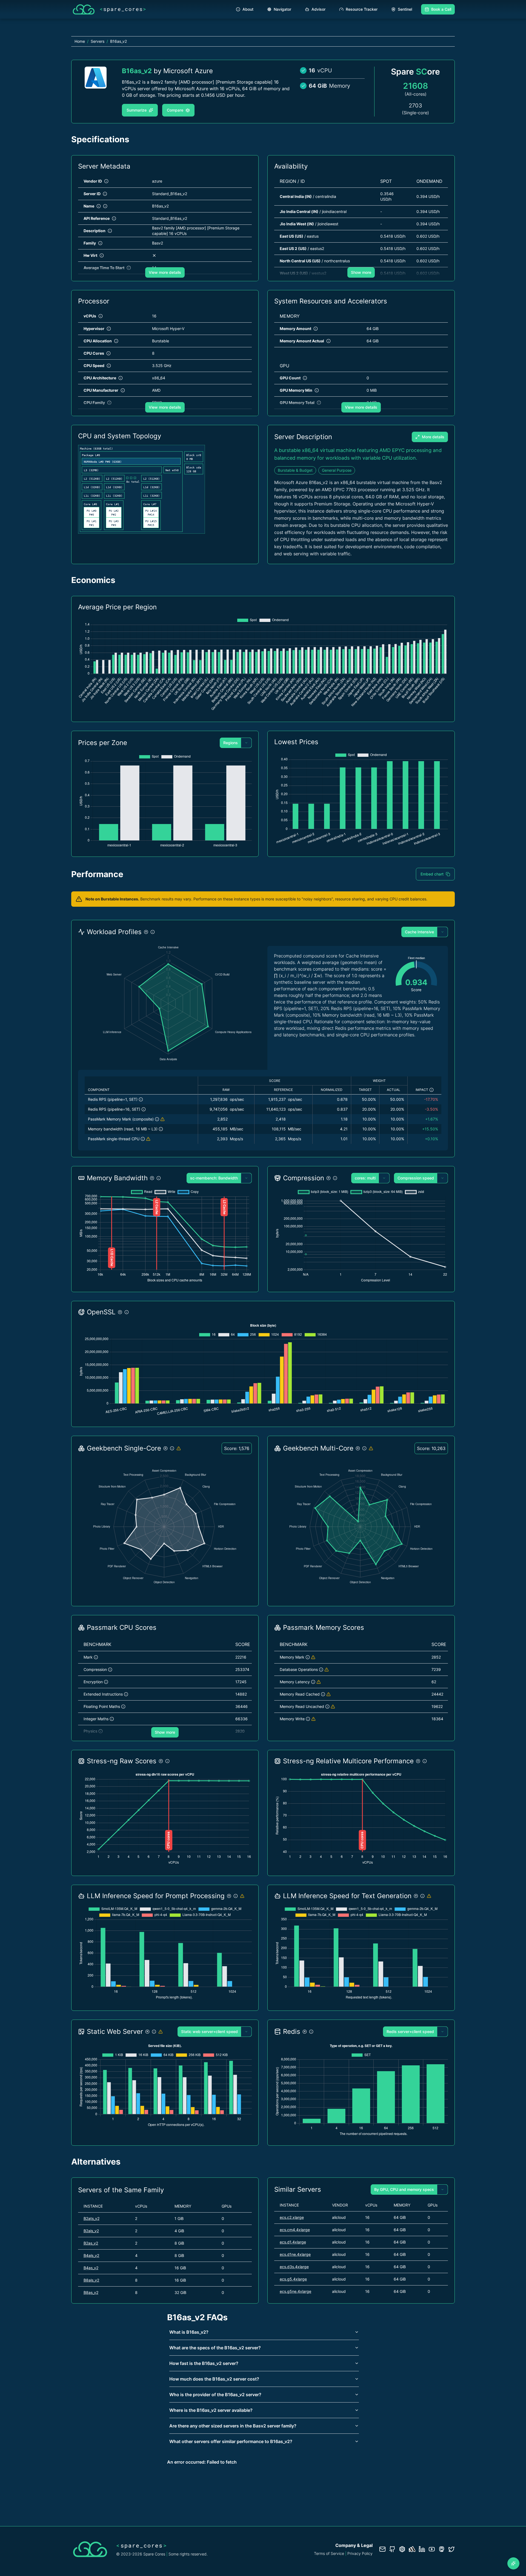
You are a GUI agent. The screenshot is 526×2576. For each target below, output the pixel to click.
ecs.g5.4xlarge (293, 2279)
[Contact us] (382, 2549)
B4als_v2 (91, 2255)
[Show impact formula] (431, 1090)
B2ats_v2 (92, 2218)
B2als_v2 (91, 2231)
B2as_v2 (91, 2243)
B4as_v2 (91, 2268)
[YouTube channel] (432, 2549)
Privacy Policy (360, 2553)
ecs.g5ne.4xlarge (295, 2291)
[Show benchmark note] (162, 1119)
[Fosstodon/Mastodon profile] (442, 2549)
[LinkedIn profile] (422, 2549)
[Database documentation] (402, 2549)
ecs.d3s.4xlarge (294, 2267)
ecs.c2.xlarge (292, 2217)
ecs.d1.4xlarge (293, 2242)
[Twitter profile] (451, 2549)
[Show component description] (141, 1099)
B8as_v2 (91, 2292)
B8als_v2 (91, 2280)
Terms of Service (329, 2553)
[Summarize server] (513, 2563)
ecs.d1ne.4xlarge (295, 2254)
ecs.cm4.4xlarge (295, 2230)
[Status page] (412, 2549)
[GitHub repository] (392, 2549)
